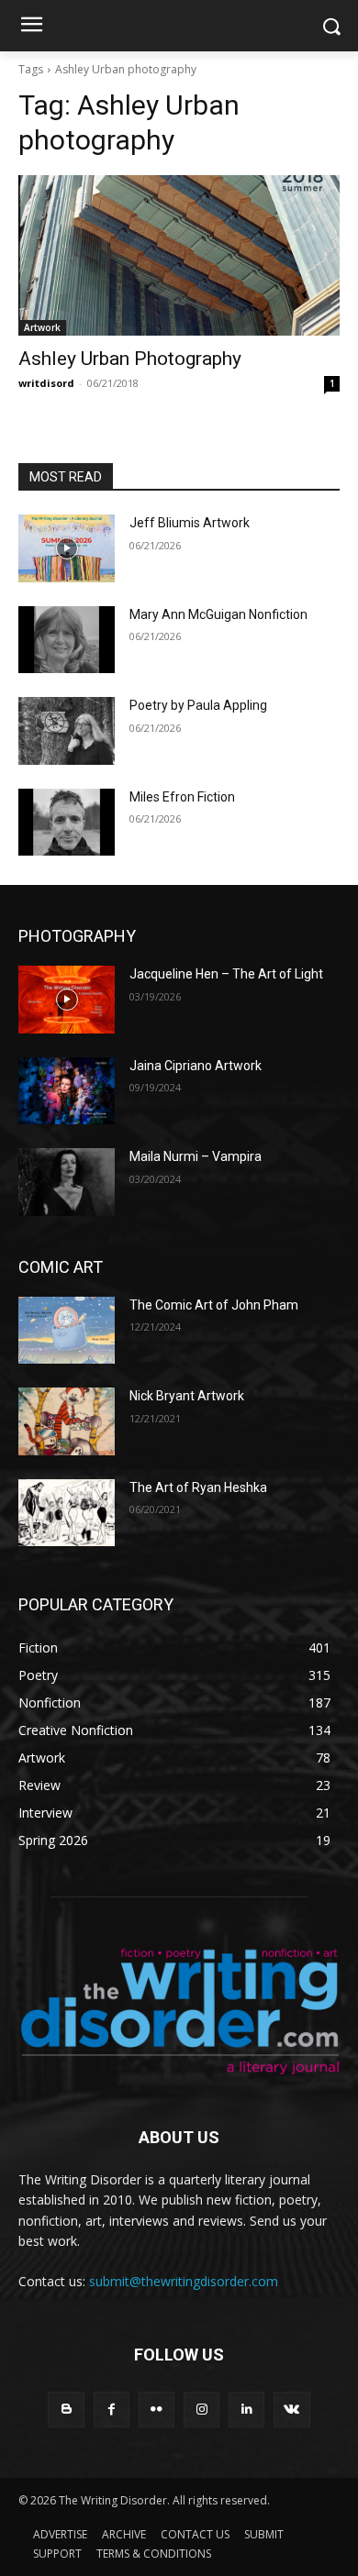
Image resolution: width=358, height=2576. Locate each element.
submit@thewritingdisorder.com (184, 2281)
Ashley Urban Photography (130, 359)
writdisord (46, 383)
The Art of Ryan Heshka (198, 1487)
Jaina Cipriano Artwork (196, 1066)
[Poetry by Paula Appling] (67, 731)
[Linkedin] (246, 2410)
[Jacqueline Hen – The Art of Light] (67, 1000)
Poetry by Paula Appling (198, 705)
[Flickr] (157, 2410)
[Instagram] (201, 2410)
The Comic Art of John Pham (214, 1305)
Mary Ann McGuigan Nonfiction (218, 614)
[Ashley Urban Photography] (179, 255)
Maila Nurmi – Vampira (196, 1156)
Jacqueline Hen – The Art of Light (226, 974)
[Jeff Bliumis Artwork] (67, 548)
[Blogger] (66, 2410)
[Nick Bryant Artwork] (67, 1421)
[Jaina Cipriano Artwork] (67, 1091)
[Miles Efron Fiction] (67, 823)
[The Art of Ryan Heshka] (67, 1513)
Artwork (42, 327)
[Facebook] (112, 2410)
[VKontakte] (291, 2410)
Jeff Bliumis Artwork (190, 523)
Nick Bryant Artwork (187, 1396)
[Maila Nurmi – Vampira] (67, 1182)
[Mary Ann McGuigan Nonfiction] (67, 640)
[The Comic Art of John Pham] (67, 1331)
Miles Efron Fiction (182, 797)
